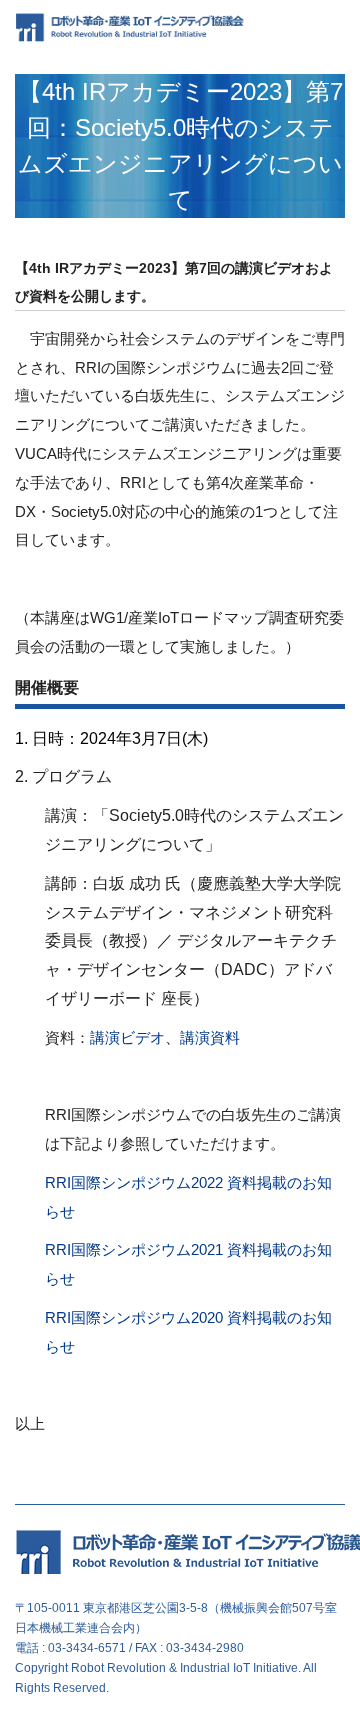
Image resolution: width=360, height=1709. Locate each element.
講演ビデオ (127, 1038)
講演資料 (210, 1038)
